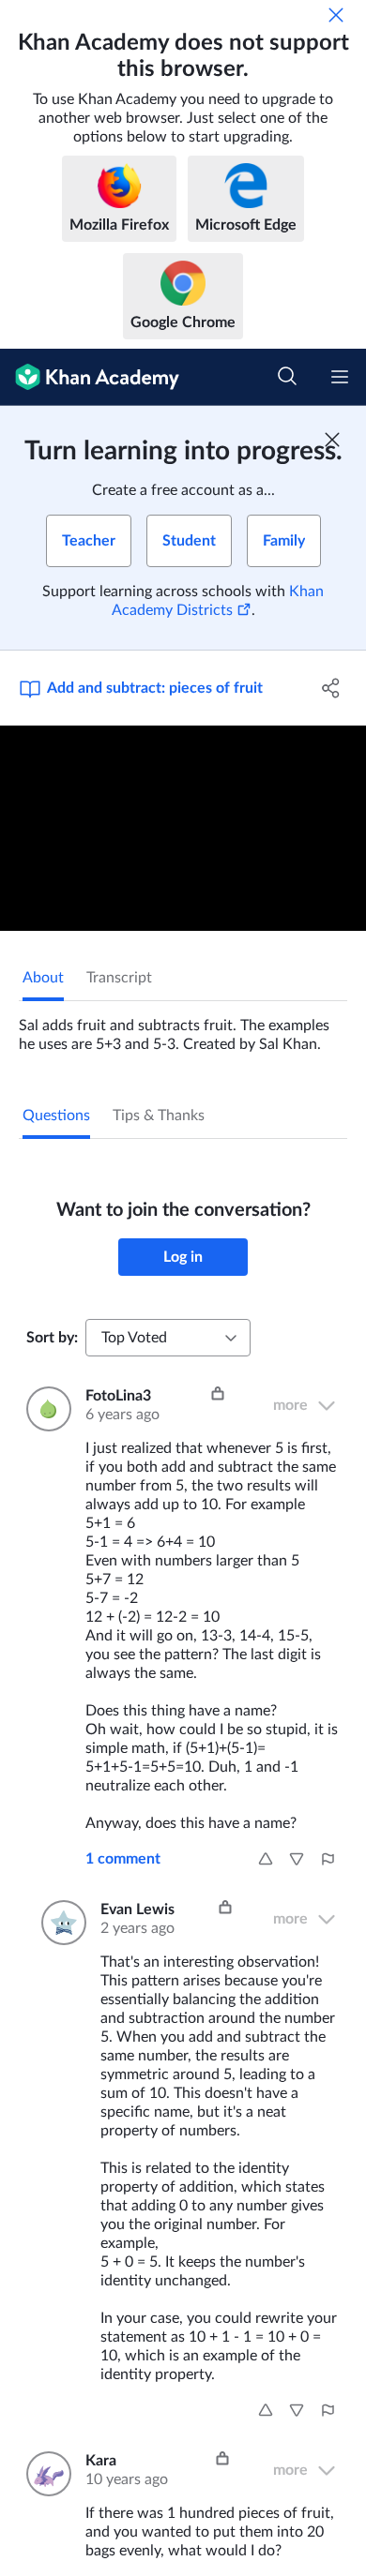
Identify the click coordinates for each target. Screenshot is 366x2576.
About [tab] (43, 978)
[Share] (331, 688)
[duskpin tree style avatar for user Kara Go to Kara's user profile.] (45, 2474)
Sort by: (52, 1338)
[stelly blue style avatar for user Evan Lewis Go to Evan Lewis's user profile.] (60, 1923)
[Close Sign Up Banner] (332, 440)
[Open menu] (340, 377)
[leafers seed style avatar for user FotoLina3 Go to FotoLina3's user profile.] (45, 1409)
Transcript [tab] (119, 978)
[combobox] (168, 1338)
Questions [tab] (56, 1116)
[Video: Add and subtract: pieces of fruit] (183, 828)
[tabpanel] (183, 1027)
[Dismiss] (336, 15)
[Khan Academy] (90, 377)
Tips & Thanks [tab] (159, 1116)
